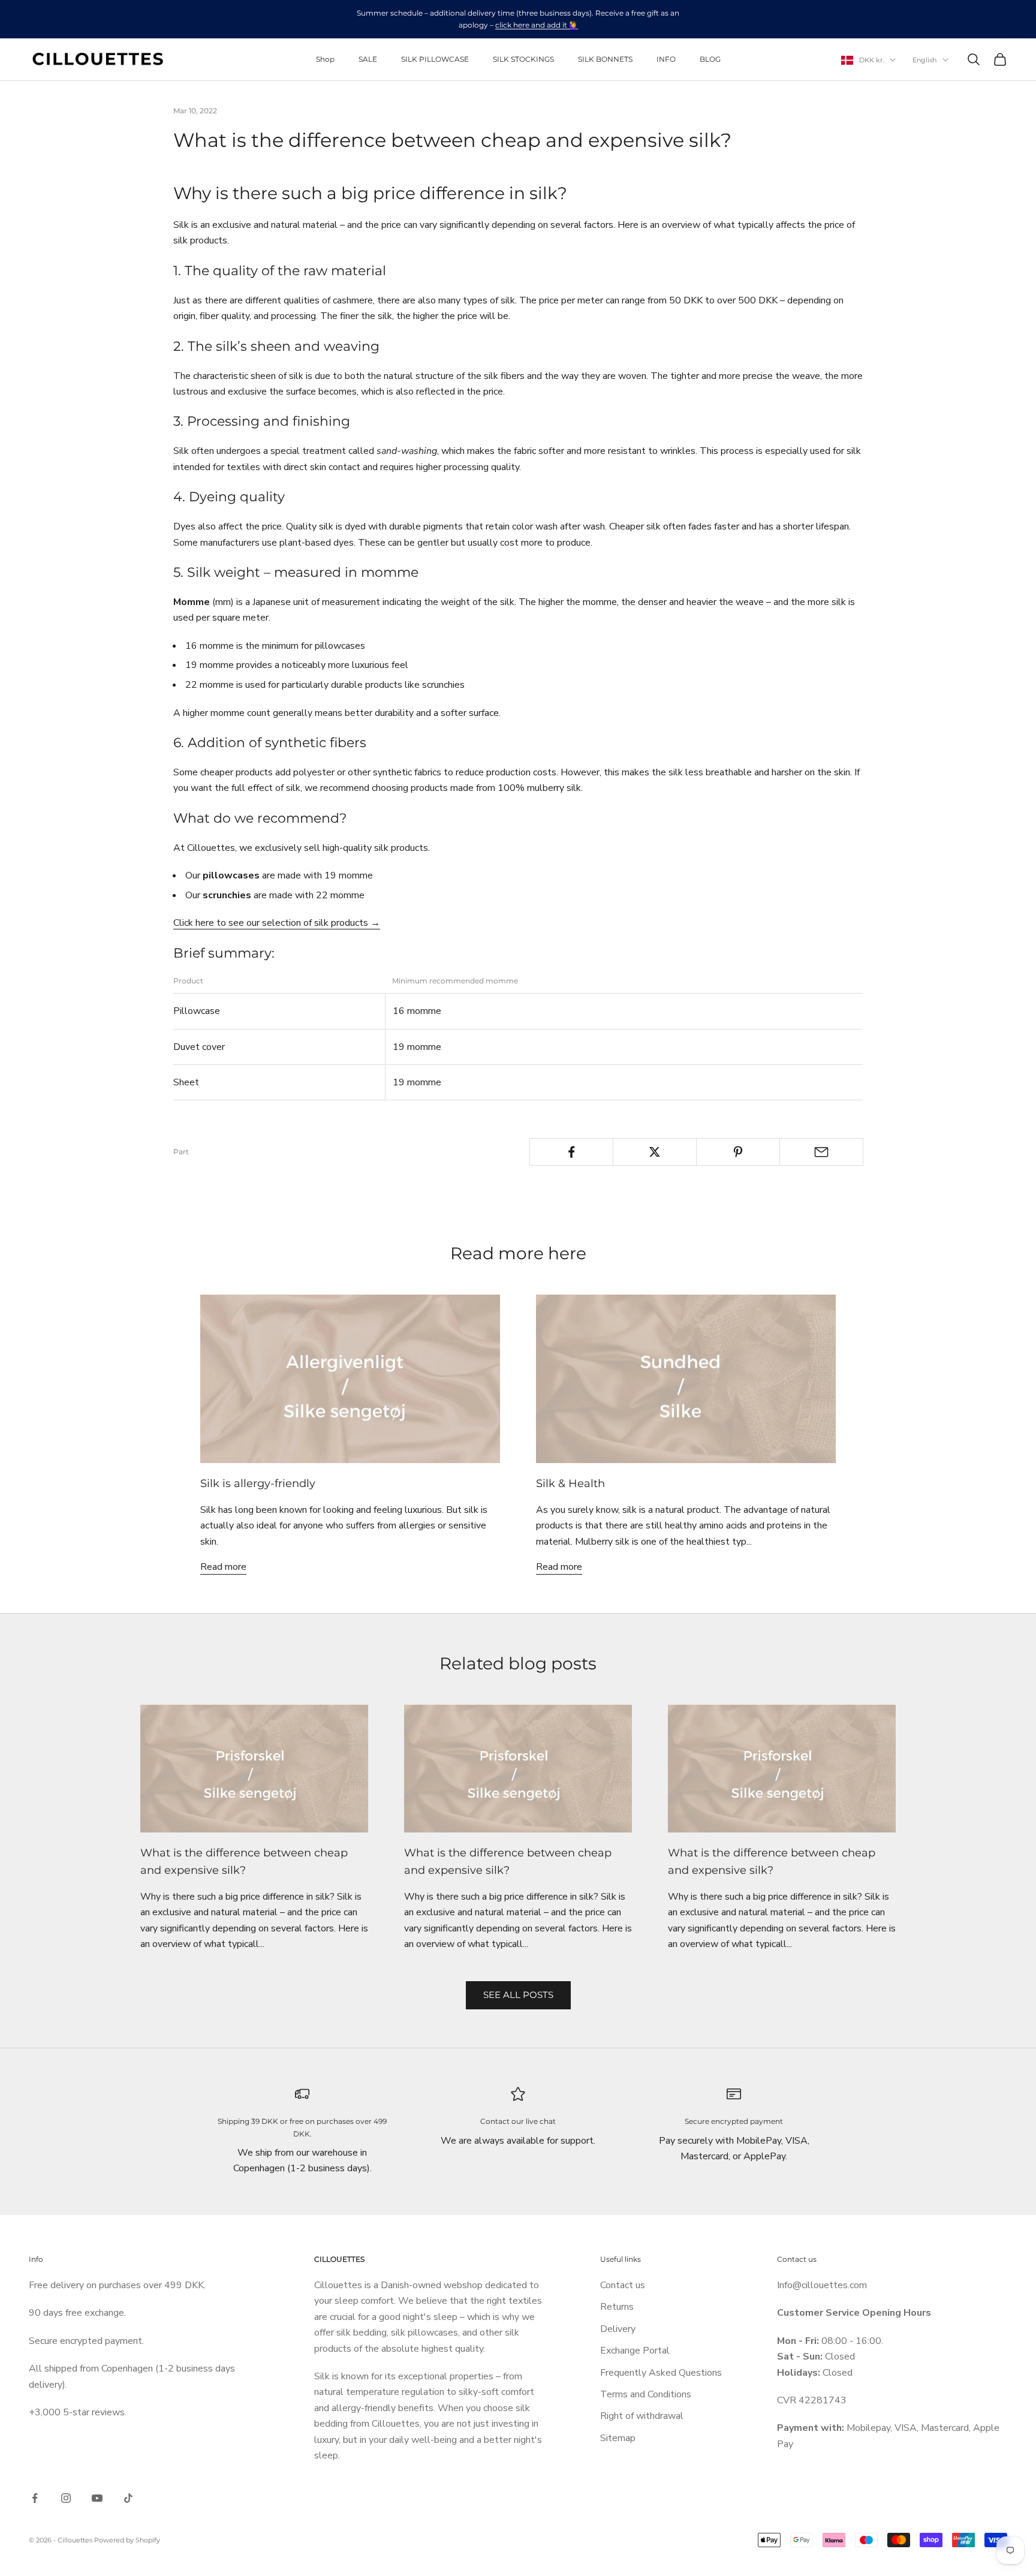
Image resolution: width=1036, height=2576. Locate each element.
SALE (368, 59)
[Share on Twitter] (655, 1152)
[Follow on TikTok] (128, 2498)
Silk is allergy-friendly (258, 1483)
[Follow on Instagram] (66, 2498)
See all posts (518, 1995)
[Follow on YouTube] (97, 2498)
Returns (617, 2307)
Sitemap (618, 2438)
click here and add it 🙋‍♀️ (537, 25)
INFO (666, 59)
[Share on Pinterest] (738, 1152)
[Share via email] (821, 1152)
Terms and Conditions (646, 2394)
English (924, 60)
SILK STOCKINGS (523, 59)
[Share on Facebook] (571, 1152)
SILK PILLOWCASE (435, 59)
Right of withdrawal (642, 2416)
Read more (223, 1567)
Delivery (618, 2329)
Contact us (623, 2285)
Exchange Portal (635, 2351)
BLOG (710, 59)
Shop (325, 59)
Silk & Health (570, 1483)
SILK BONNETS (605, 59)
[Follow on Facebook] (35, 2498)
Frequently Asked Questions (661, 2373)
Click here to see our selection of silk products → (277, 923)
